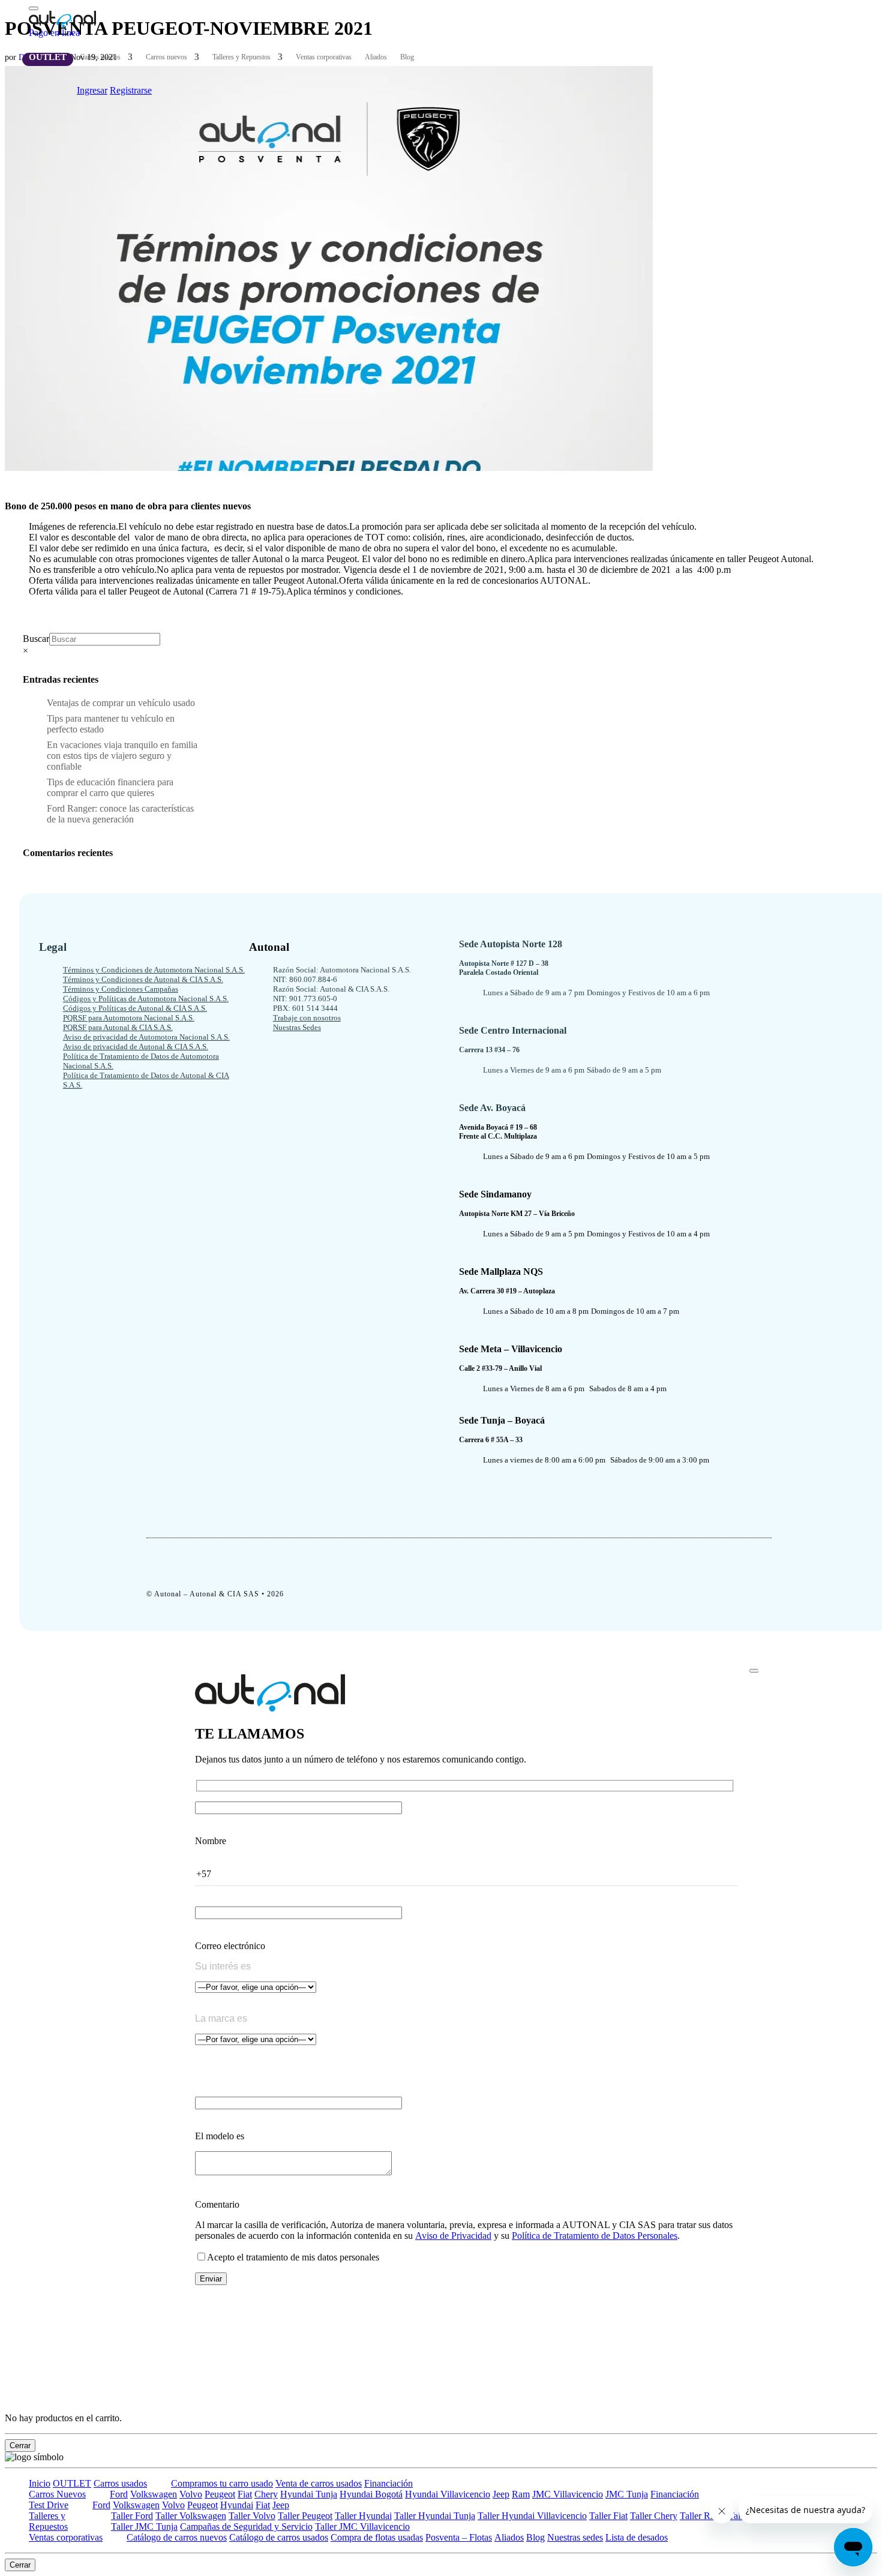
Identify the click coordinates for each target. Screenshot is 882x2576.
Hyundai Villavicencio (448, 2494)
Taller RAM (703, 2516)
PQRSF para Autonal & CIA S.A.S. (118, 1027)
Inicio (40, 2483)
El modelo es (220, 2136)
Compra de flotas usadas (377, 2537)
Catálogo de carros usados (279, 2537)
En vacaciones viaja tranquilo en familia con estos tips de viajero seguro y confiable (123, 756)
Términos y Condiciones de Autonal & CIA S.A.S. (143, 979)
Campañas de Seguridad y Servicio (246, 2527)
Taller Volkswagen (191, 2516)
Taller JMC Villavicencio (362, 2527)
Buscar (36, 639)
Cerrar (20, 2446)
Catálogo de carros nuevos (177, 2537)
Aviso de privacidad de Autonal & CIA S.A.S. (136, 1047)
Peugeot (220, 2494)
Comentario (217, 2204)
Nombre (211, 1841)
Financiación (388, 2483)
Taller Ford (132, 2516)
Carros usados (100, 57)
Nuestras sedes (575, 2537)
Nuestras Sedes (297, 1027)
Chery (266, 2494)
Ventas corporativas (324, 57)
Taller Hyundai (363, 2516)
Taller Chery (654, 2516)
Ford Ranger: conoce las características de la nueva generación (120, 814)
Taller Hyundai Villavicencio (532, 2516)
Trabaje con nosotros (307, 1018)
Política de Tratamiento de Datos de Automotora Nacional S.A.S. (141, 1061)
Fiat (245, 2494)
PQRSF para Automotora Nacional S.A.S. (129, 1018)
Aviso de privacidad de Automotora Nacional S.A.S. (146, 1037)
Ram (521, 2494)
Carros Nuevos (57, 2494)
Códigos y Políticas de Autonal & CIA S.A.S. (135, 1008)
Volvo (191, 2494)
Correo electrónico (230, 1946)
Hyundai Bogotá (371, 2494)
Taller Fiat (608, 2516)
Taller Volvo (252, 2516)
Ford (119, 2494)
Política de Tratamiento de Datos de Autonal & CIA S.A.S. (146, 1080)
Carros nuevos (166, 57)
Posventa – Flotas (459, 2537)
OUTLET (48, 57)
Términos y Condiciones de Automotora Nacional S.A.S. (154, 970)
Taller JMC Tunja (144, 2527)
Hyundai (237, 2505)
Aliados (376, 57)
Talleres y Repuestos (241, 57)
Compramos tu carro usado (222, 2483)
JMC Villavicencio (568, 2494)
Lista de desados (637, 2537)
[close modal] (754, 1671)
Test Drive (49, 2505)
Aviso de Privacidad (453, 2236)
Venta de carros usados (319, 2483)
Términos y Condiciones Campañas (121, 989)
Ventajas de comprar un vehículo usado (121, 703)
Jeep (501, 2494)
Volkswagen (154, 2494)
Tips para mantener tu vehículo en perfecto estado (111, 724)
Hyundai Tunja (309, 2494)
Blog (407, 57)
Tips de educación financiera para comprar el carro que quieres (110, 787)
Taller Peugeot (305, 2516)
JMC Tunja (627, 2494)
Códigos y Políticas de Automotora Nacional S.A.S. (146, 999)
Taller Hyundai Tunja (435, 2516)
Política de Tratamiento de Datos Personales (595, 2236)
